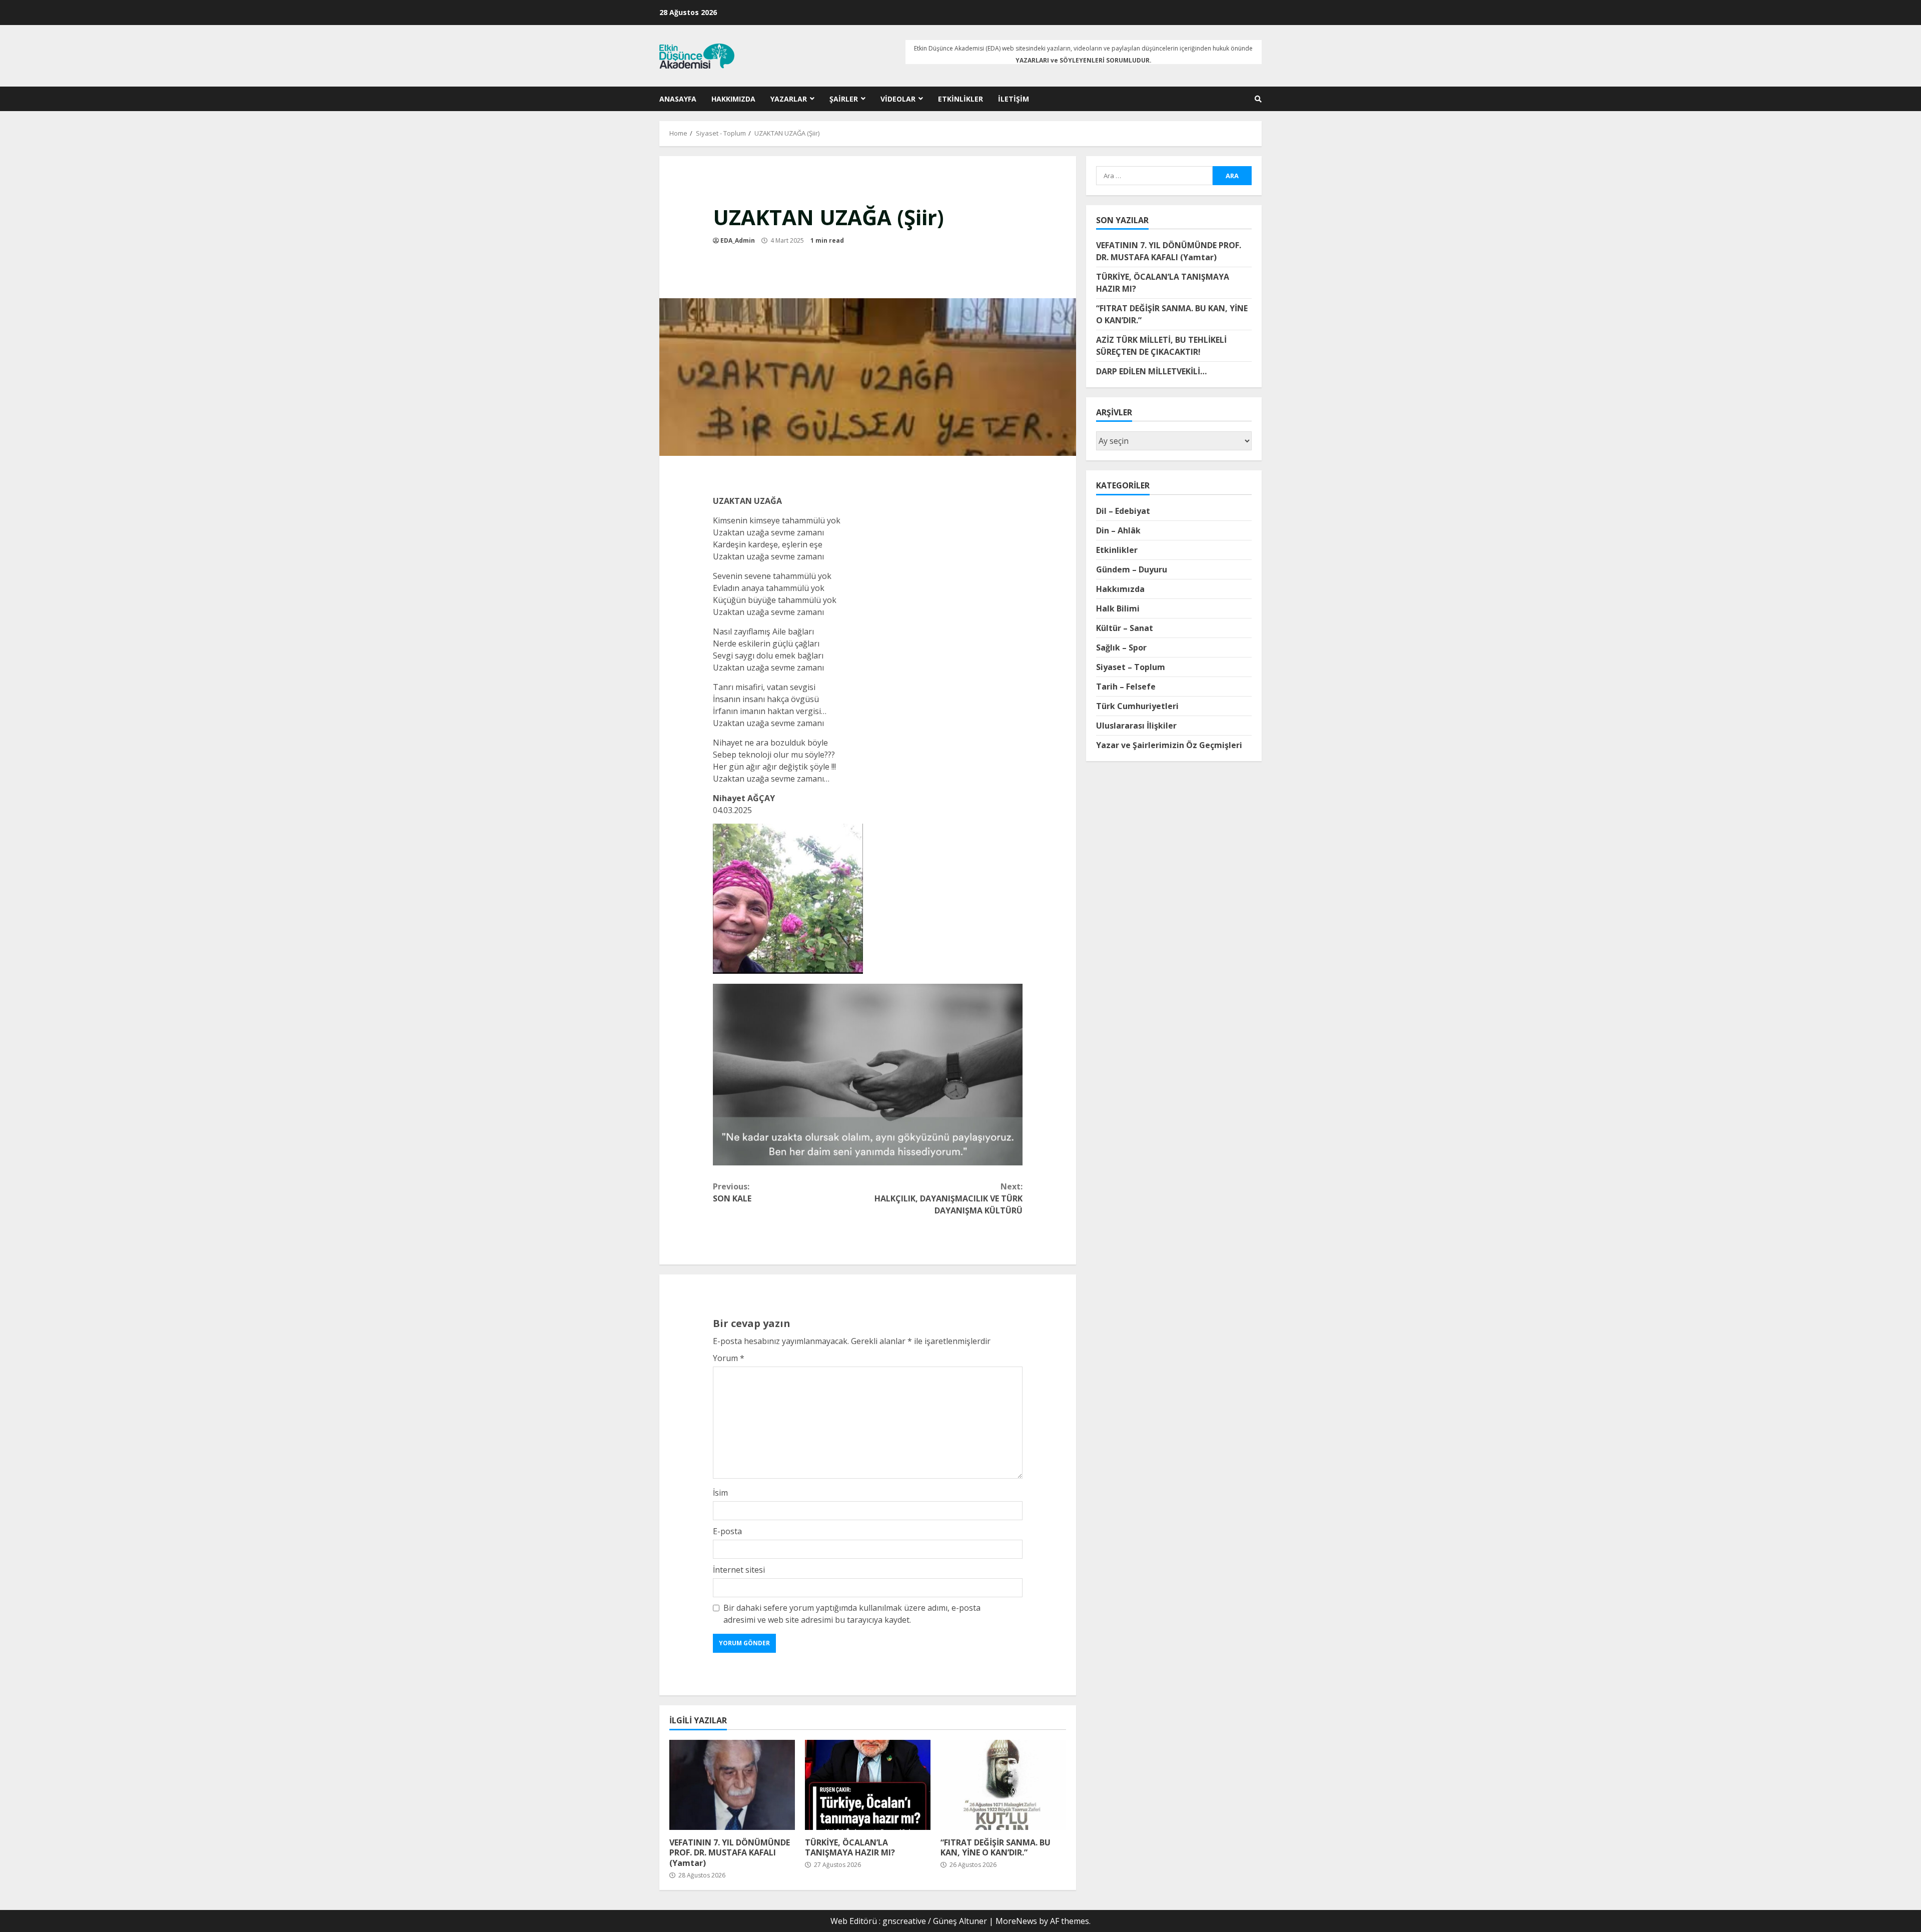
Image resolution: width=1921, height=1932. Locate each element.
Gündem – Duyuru (1132, 569)
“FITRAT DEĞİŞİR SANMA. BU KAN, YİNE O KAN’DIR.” (1003, 1785)
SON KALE (732, 1192)
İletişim (1014, 99)
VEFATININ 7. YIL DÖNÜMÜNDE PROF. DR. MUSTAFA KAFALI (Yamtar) (732, 1785)
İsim (720, 1493)
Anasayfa (678, 99)
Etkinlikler (960, 99)
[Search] (1258, 99)
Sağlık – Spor (1121, 647)
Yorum (729, 1358)
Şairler (844, 99)
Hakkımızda (733, 99)
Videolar (898, 99)
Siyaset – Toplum (1131, 667)
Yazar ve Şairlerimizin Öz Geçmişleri (1169, 745)
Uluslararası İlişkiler (1136, 725)
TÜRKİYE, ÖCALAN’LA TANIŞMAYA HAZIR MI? (868, 1785)
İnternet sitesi (739, 1570)
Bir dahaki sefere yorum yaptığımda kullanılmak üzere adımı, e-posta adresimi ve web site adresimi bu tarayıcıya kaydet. (852, 1614)
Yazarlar (789, 99)
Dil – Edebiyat (1123, 510)
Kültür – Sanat (1125, 627)
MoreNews (1016, 1921)
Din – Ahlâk (1118, 530)
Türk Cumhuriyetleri (1137, 706)
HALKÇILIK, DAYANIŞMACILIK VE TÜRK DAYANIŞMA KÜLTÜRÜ (948, 1198)
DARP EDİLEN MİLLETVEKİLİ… (1151, 371)
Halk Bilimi (1118, 608)
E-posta (727, 1531)
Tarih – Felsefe (1126, 686)
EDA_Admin (738, 240)
